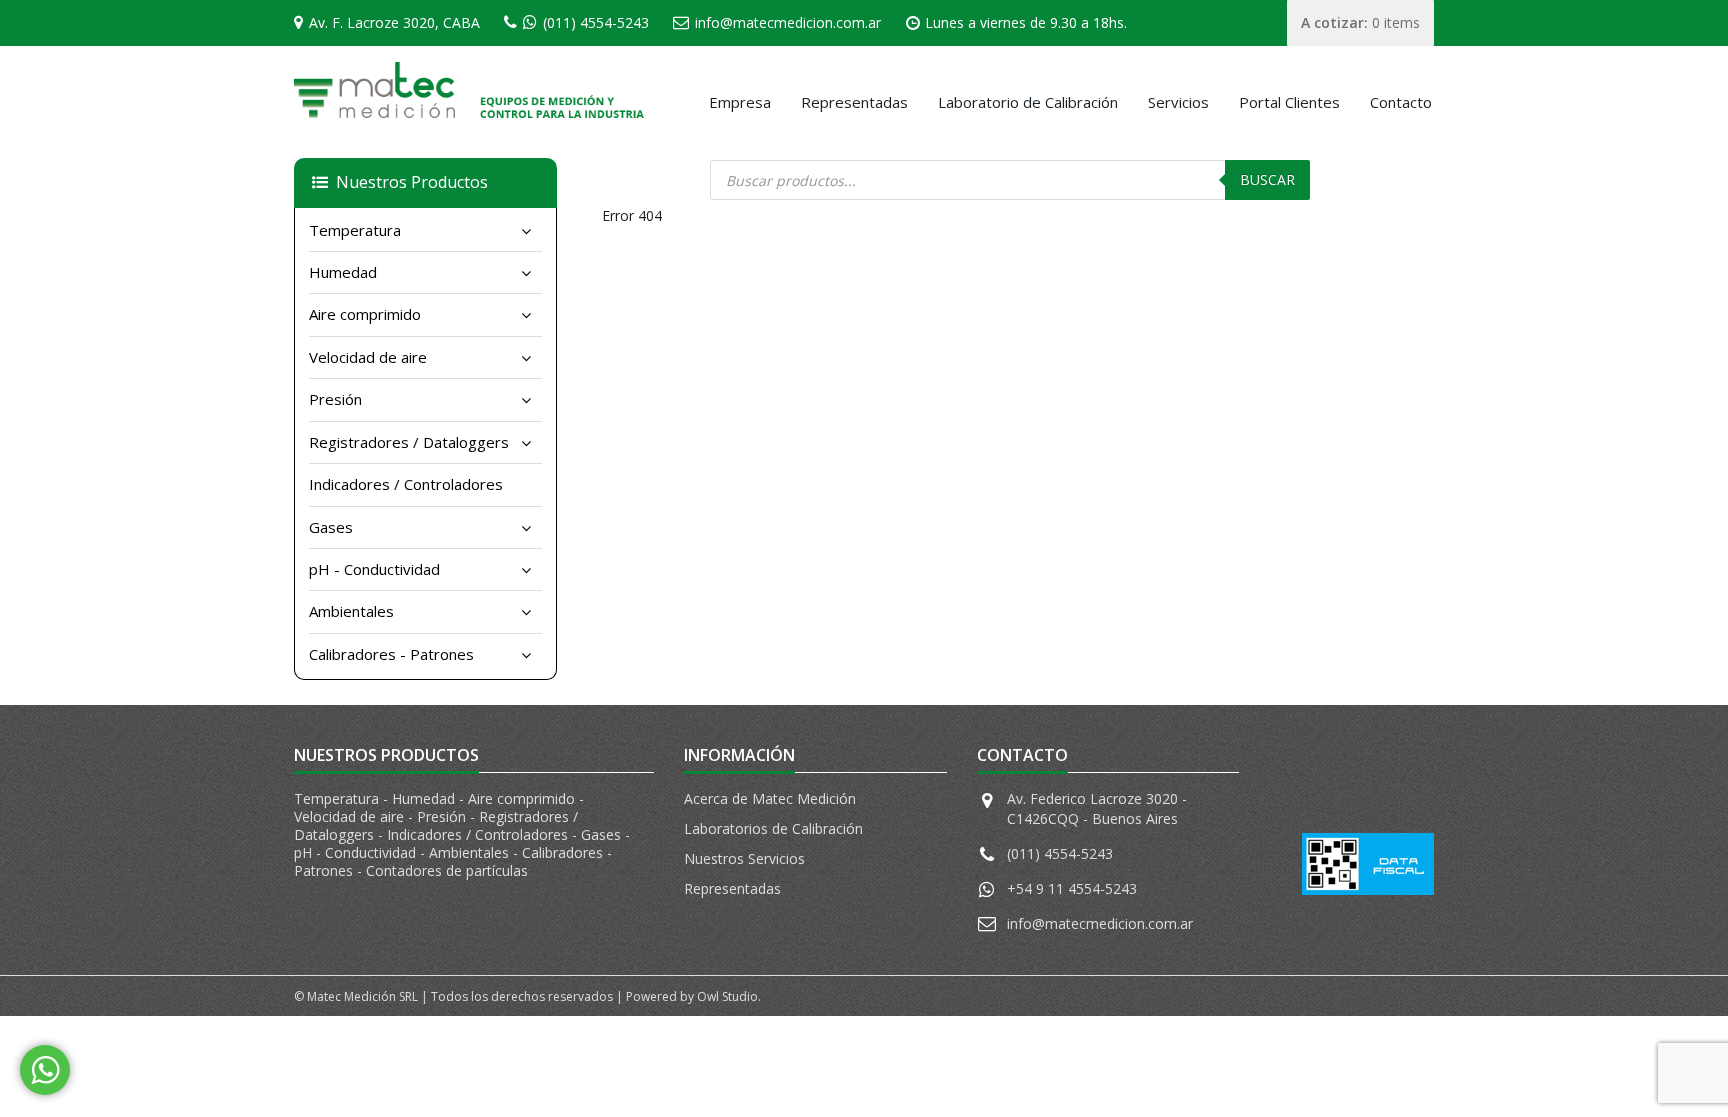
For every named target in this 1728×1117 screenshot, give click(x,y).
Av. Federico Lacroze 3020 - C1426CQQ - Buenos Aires (1097, 808)
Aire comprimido (365, 314)
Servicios (1178, 102)
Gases (331, 527)
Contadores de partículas (447, 870)
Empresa (740, 102)
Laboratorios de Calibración (773, 828)
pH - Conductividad (374, 569)
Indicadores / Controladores (406, 484)
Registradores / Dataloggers (409, 442)
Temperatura (355, 230)
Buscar (1267, 179)
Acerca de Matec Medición (770, 798)
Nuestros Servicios (744, 858)
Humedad (343, 272)
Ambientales (351, 611)
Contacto (1401, 102)
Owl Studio (727, 996)
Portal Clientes (1289, 102)
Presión (335, 399)
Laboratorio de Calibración (1028, 102)
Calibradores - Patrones (391, 654)
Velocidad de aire (368, 357)
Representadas (854, 102)
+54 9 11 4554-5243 (1072, 888)
